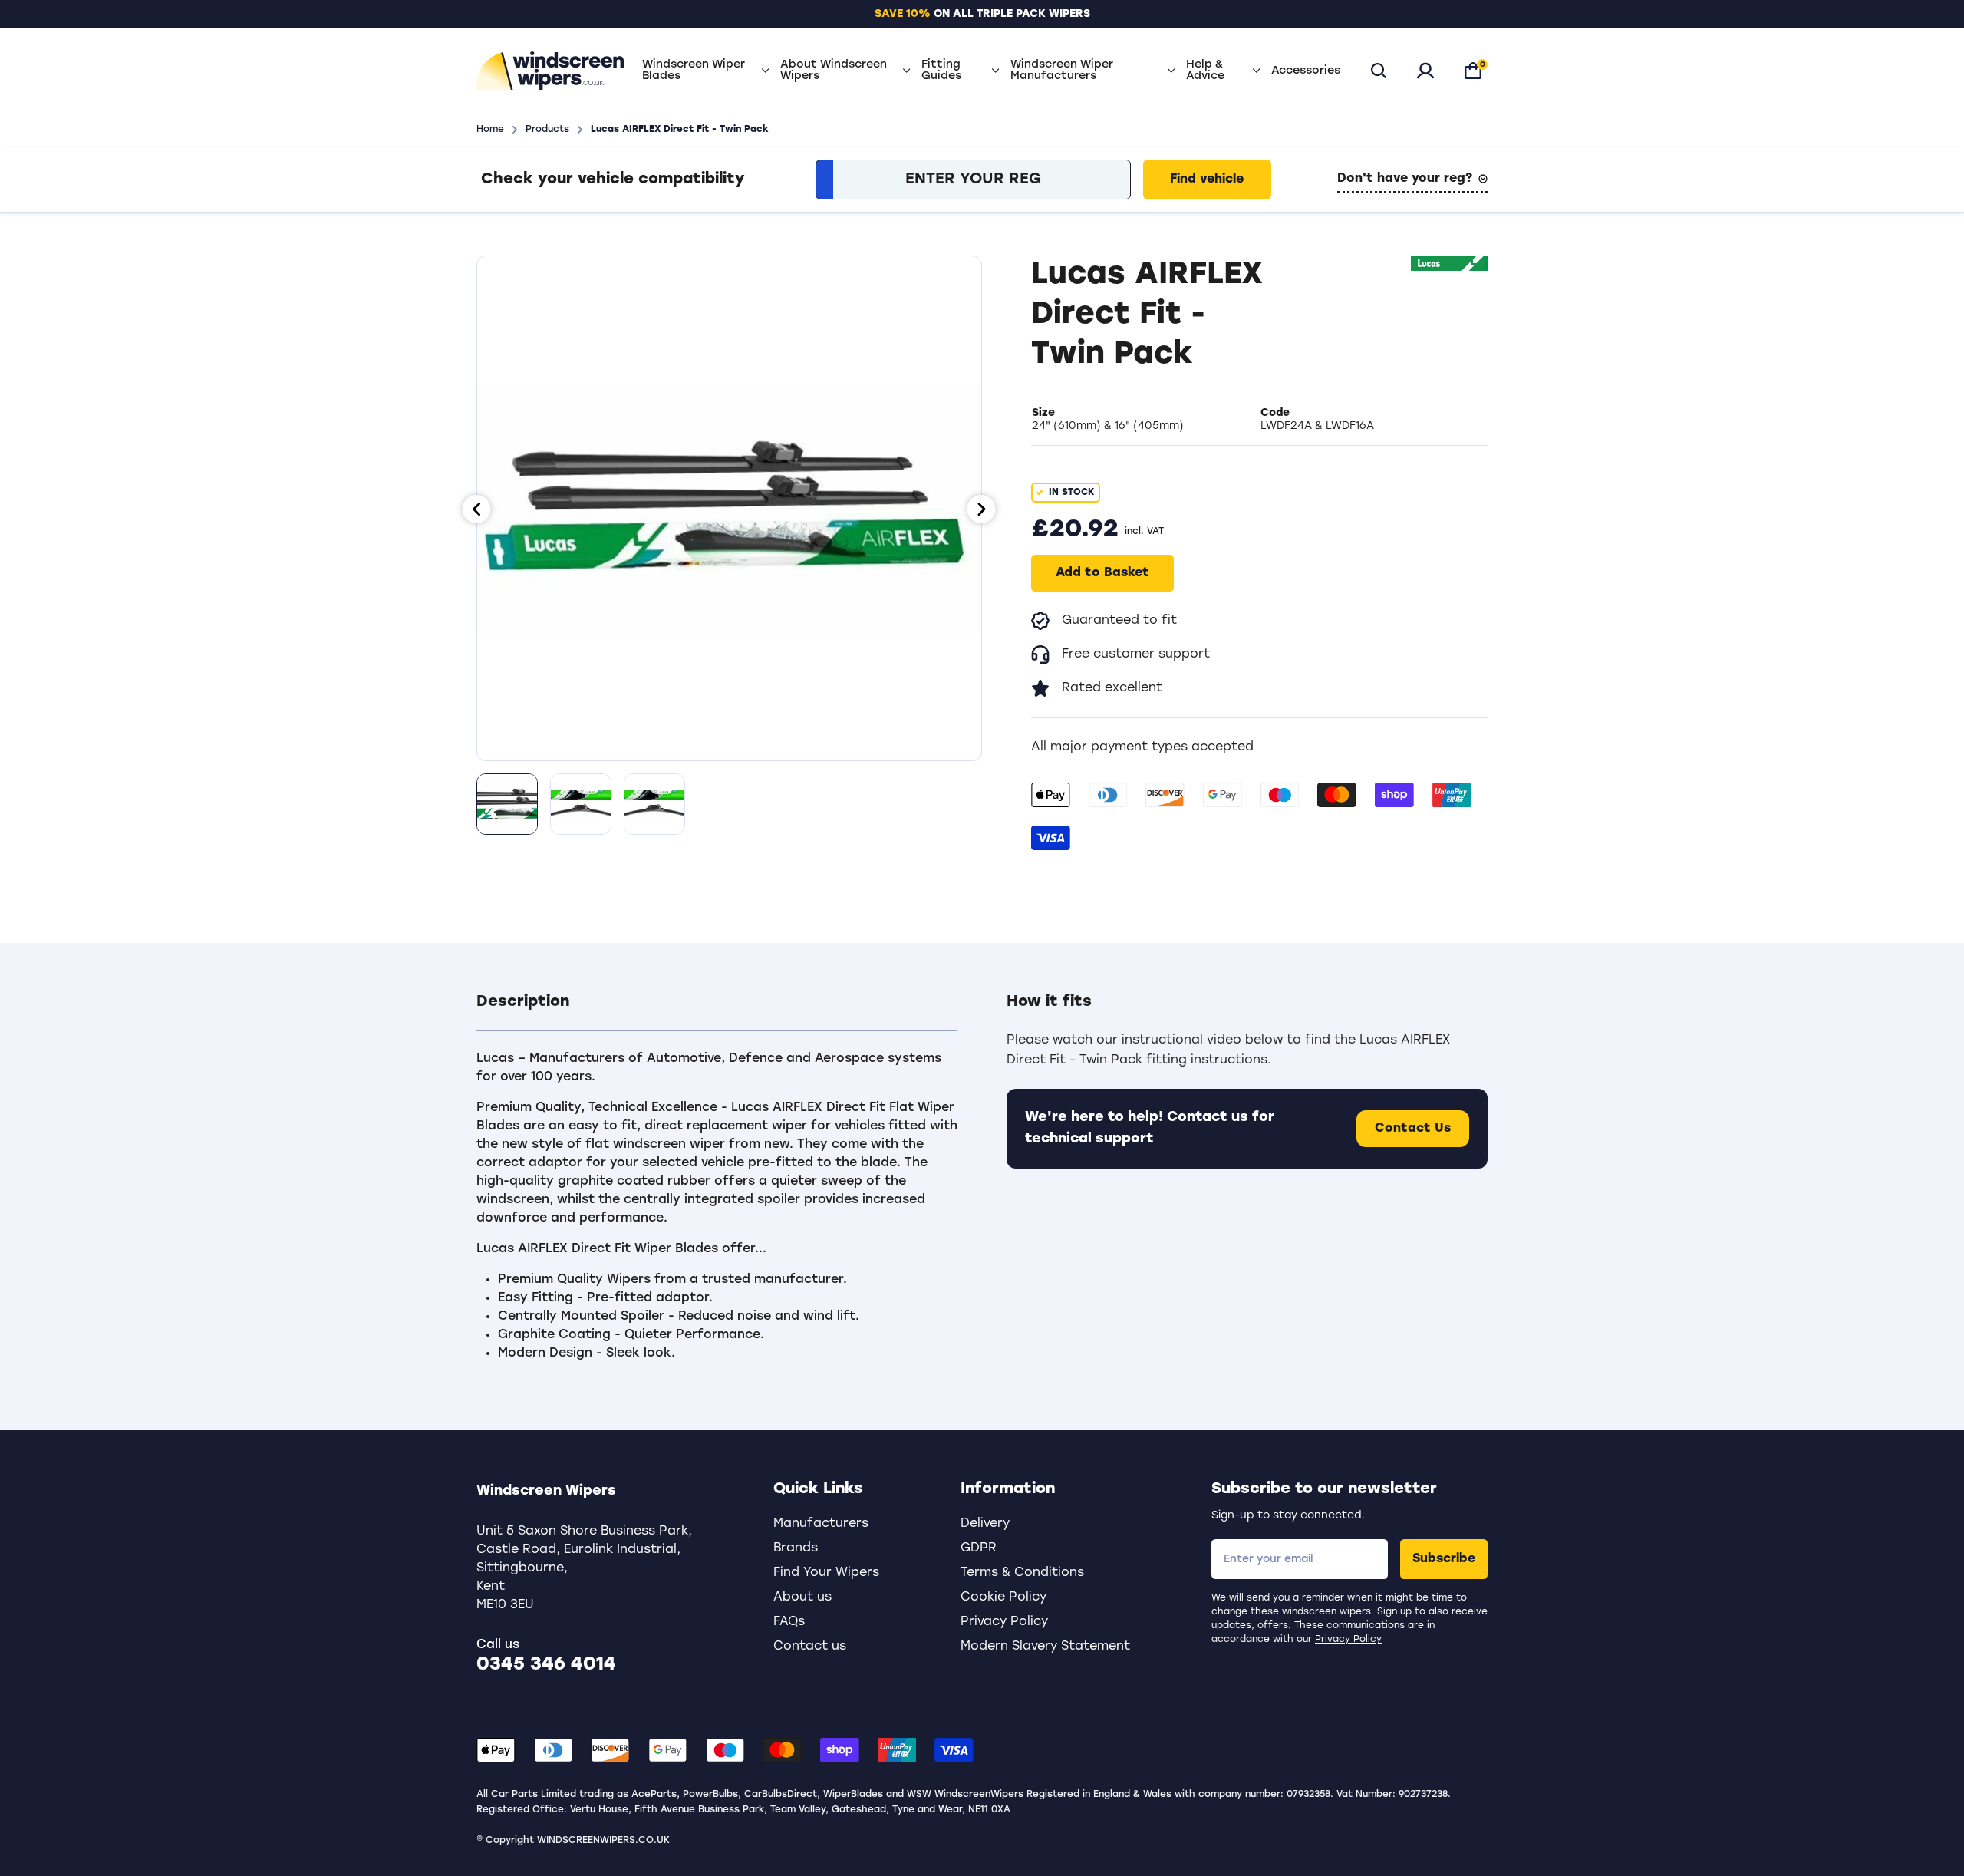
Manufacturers (821, 1524)
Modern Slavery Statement (1045, 1647)
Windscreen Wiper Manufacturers (1062, 71)
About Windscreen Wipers (834, 71)
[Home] (550, 71)
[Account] (1425, 71)
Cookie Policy (1003, 1597)
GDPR (979, 1548)
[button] (717, 1011)
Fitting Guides (941, 71)
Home (490, 130)
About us (802, 1597)
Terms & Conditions (1022, 1573)
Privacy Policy (1348, 1640)
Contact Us (1413, 1129)
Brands (796, 1548)
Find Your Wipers (826, 1573)
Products (547, 130)
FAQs (789, 1622)
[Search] (1379, 71)
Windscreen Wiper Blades (694, 71)
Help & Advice (1205, 71)
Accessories (1306, 71)
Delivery (985, 1524)
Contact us (810, 1647)
